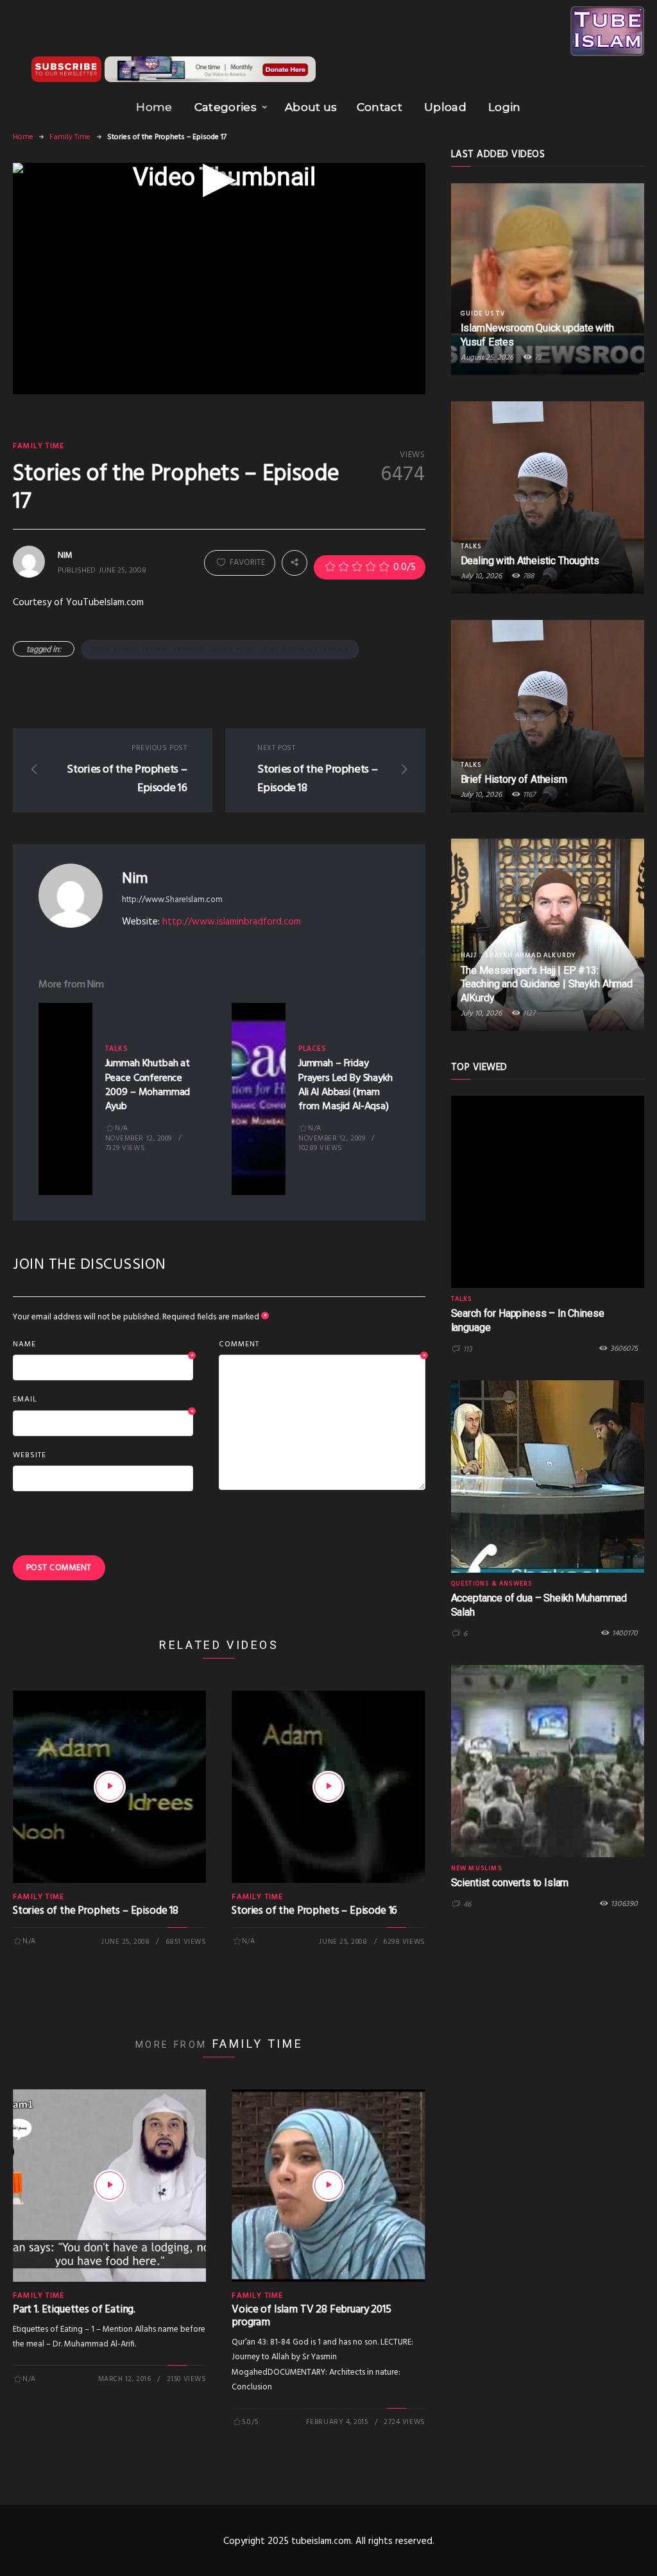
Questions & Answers (492, 1584)
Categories (226, 107)
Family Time (70, 137)
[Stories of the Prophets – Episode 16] (328, 1787)
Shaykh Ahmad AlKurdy (530, 955)
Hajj (469, 955)
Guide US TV (483, 314)
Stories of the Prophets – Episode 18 (96, 1911)
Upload (445, 107)
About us (311, 107)
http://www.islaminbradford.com (232, 922)
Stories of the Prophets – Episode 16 (314, 1911)
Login (505, 107)
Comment (322, 1345)
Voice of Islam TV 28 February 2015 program (311, 2316)
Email (103, 1400)
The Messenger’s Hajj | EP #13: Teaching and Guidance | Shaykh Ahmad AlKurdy (547, 984)
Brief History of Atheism (514, 779)
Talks (117, 1049)
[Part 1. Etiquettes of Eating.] (110, 2186)
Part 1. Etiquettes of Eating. (74, 2310)
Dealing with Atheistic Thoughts (530, 561)
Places (312, 1049)
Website (30, 1455)
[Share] (294, 562)
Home (154, 107)
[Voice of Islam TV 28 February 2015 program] (328, 2186)
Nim (135, 878)
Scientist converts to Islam (510, 1883)
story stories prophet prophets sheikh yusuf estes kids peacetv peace (220, 649)
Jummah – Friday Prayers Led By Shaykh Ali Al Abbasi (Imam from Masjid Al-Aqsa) (346, 1085)
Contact (380, 107)
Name (103, 1345)
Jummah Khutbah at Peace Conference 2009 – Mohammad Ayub (148, 1085)
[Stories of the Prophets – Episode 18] (110, 1787)
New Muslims (476, 1868)
